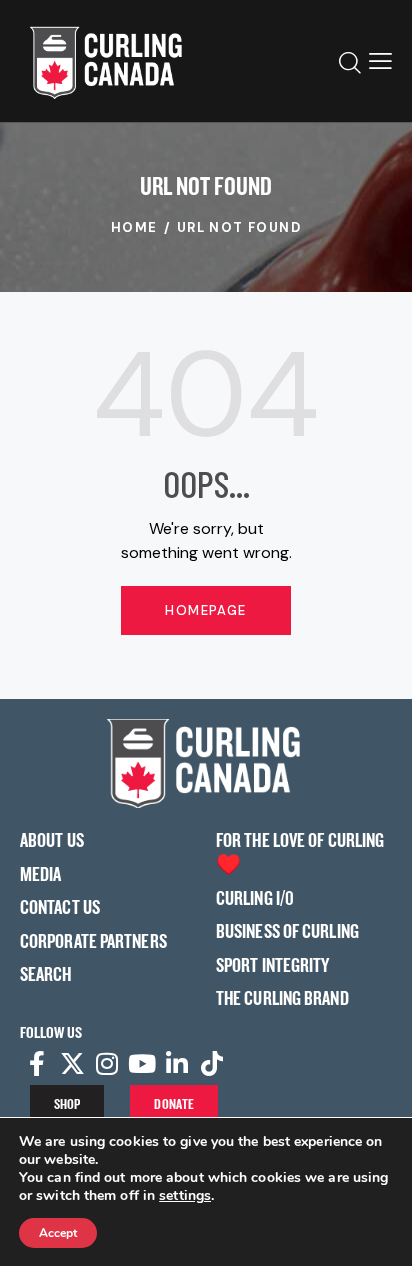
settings (185, 1196)
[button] (380, 61)
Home (134, 227)
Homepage (205, 610)
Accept (58, 1233)
